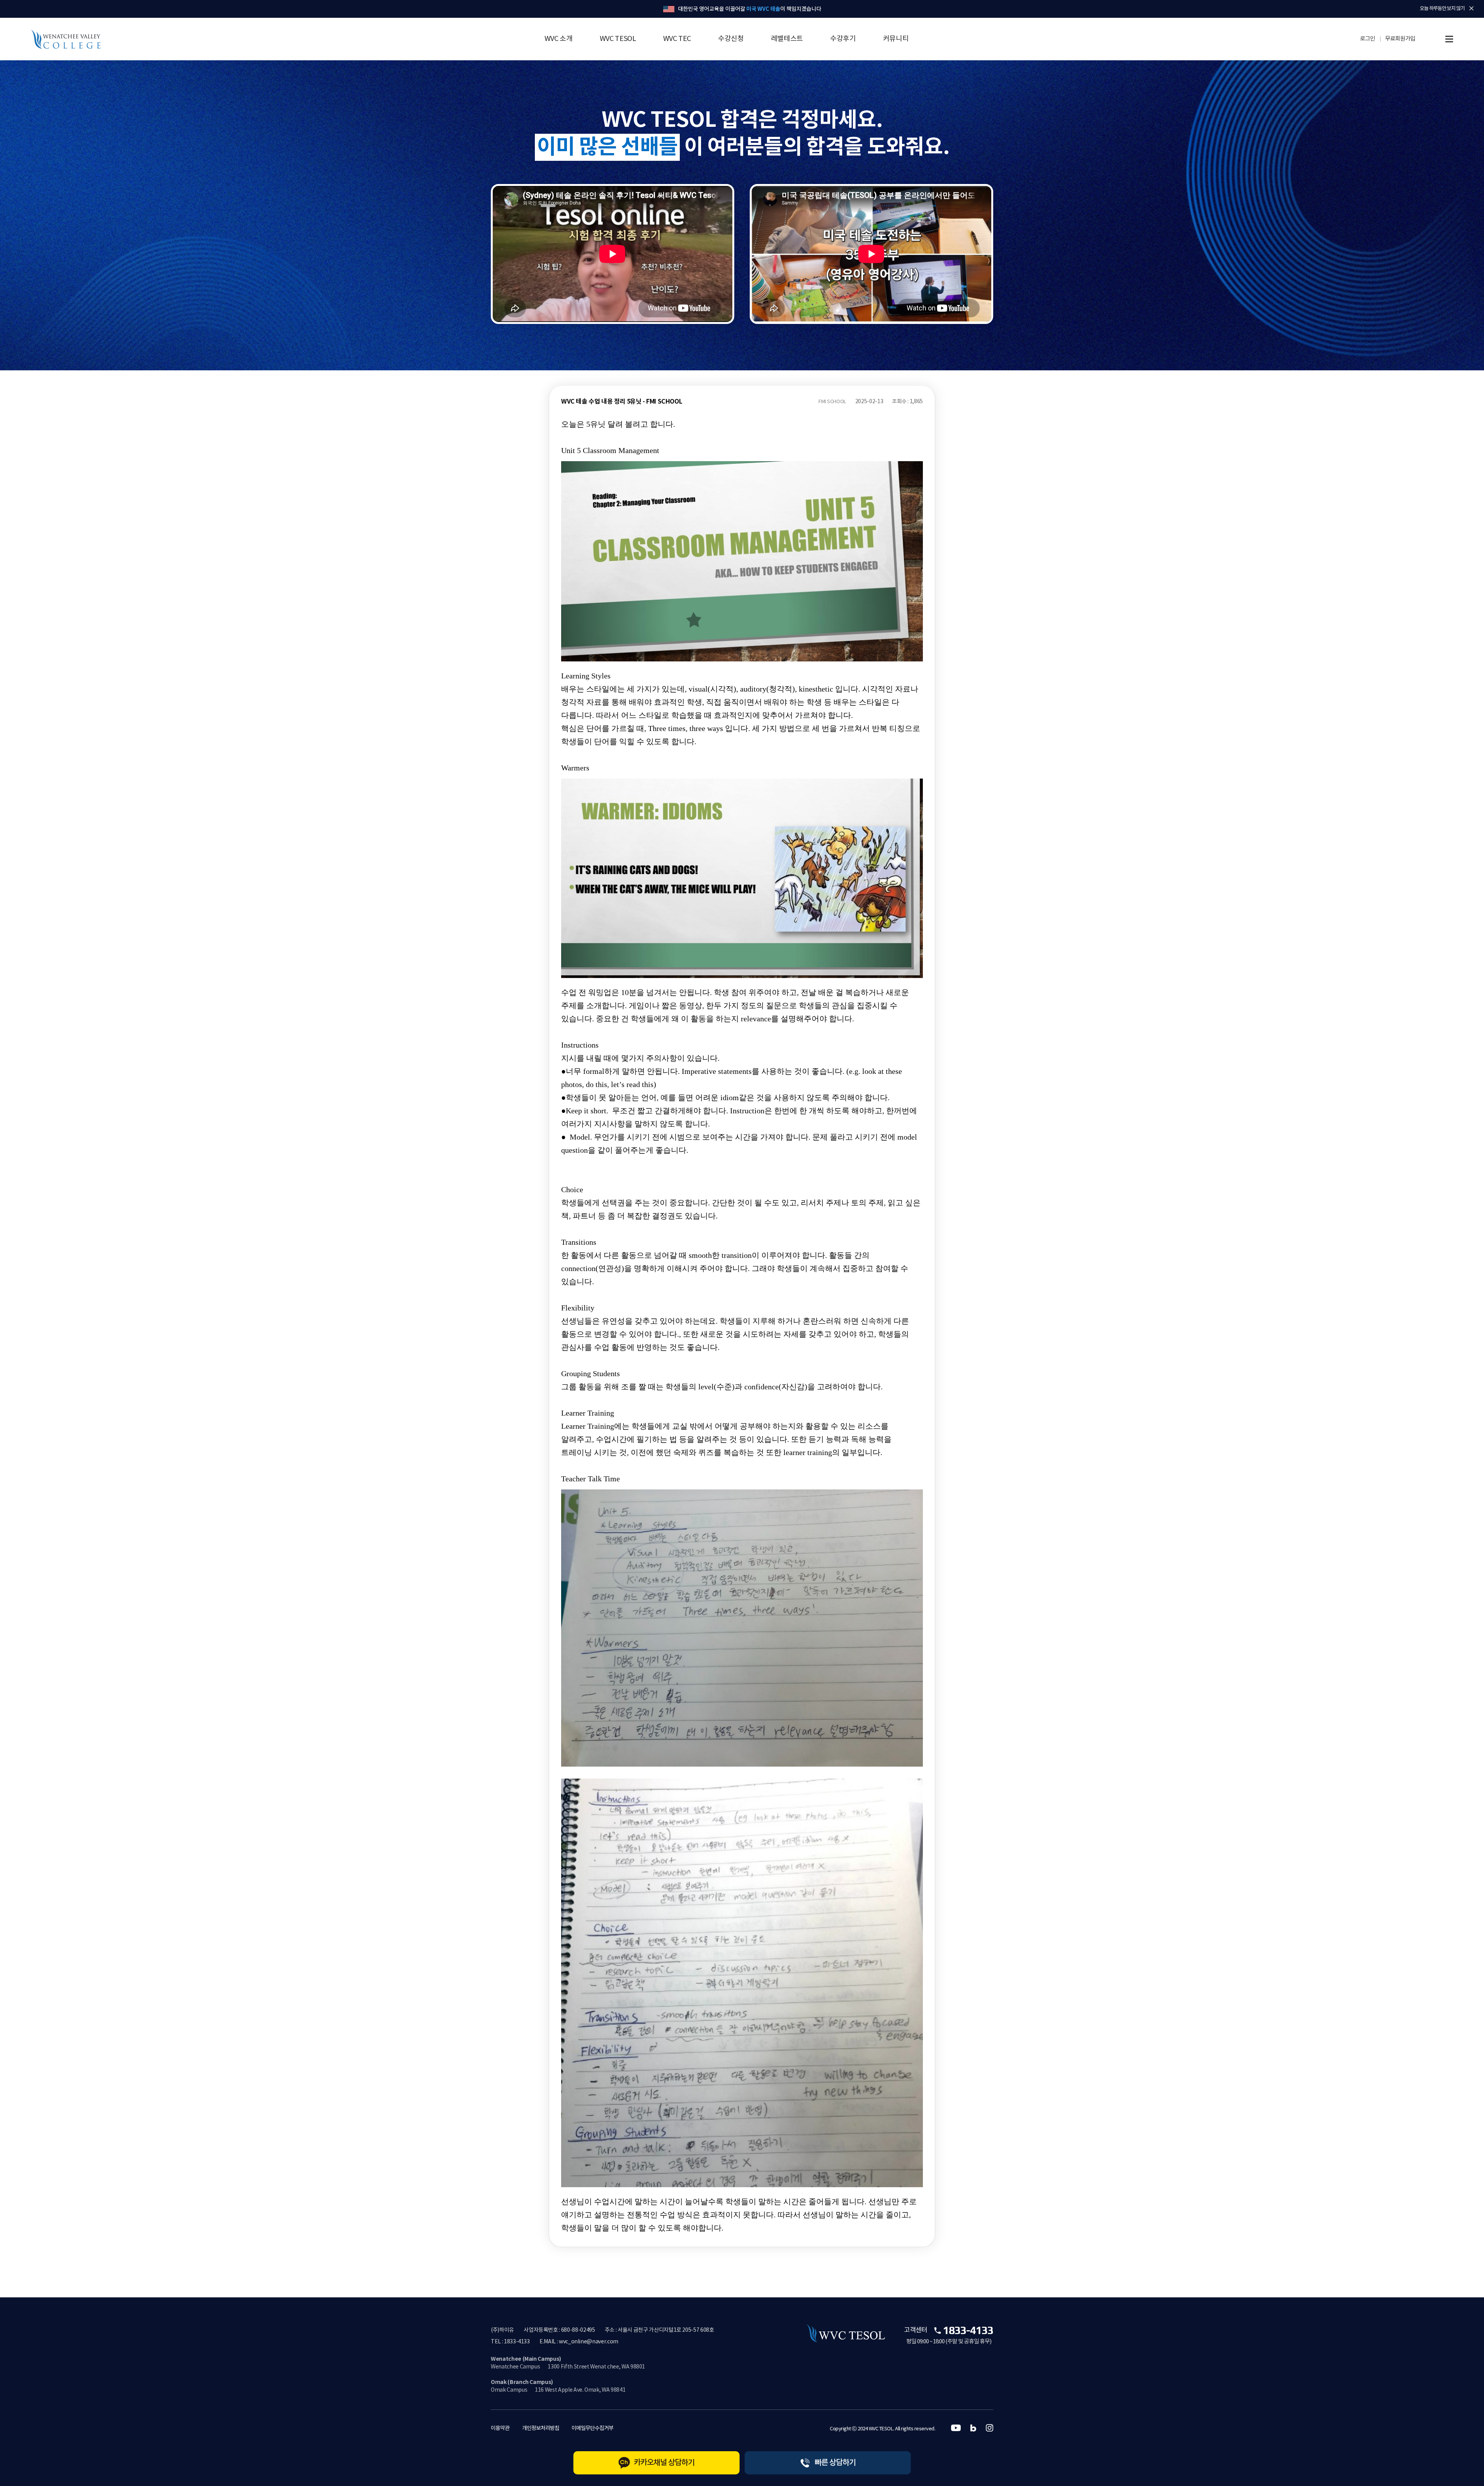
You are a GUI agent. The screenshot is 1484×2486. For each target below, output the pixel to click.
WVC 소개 (559, 39)
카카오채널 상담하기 (664, 2463)
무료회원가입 (1400, 39)
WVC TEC (677, 39)
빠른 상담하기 (835, 2463)
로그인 (1367, 39)
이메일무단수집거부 (592, 2428)
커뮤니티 (896, 39)
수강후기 (843, 39)
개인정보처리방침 (541, 2428)
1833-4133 (968, 2330)
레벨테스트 (787, 39)
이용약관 (500, 2428)
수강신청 (731, 39)
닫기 (1471, 9)
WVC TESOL (618, 39)
